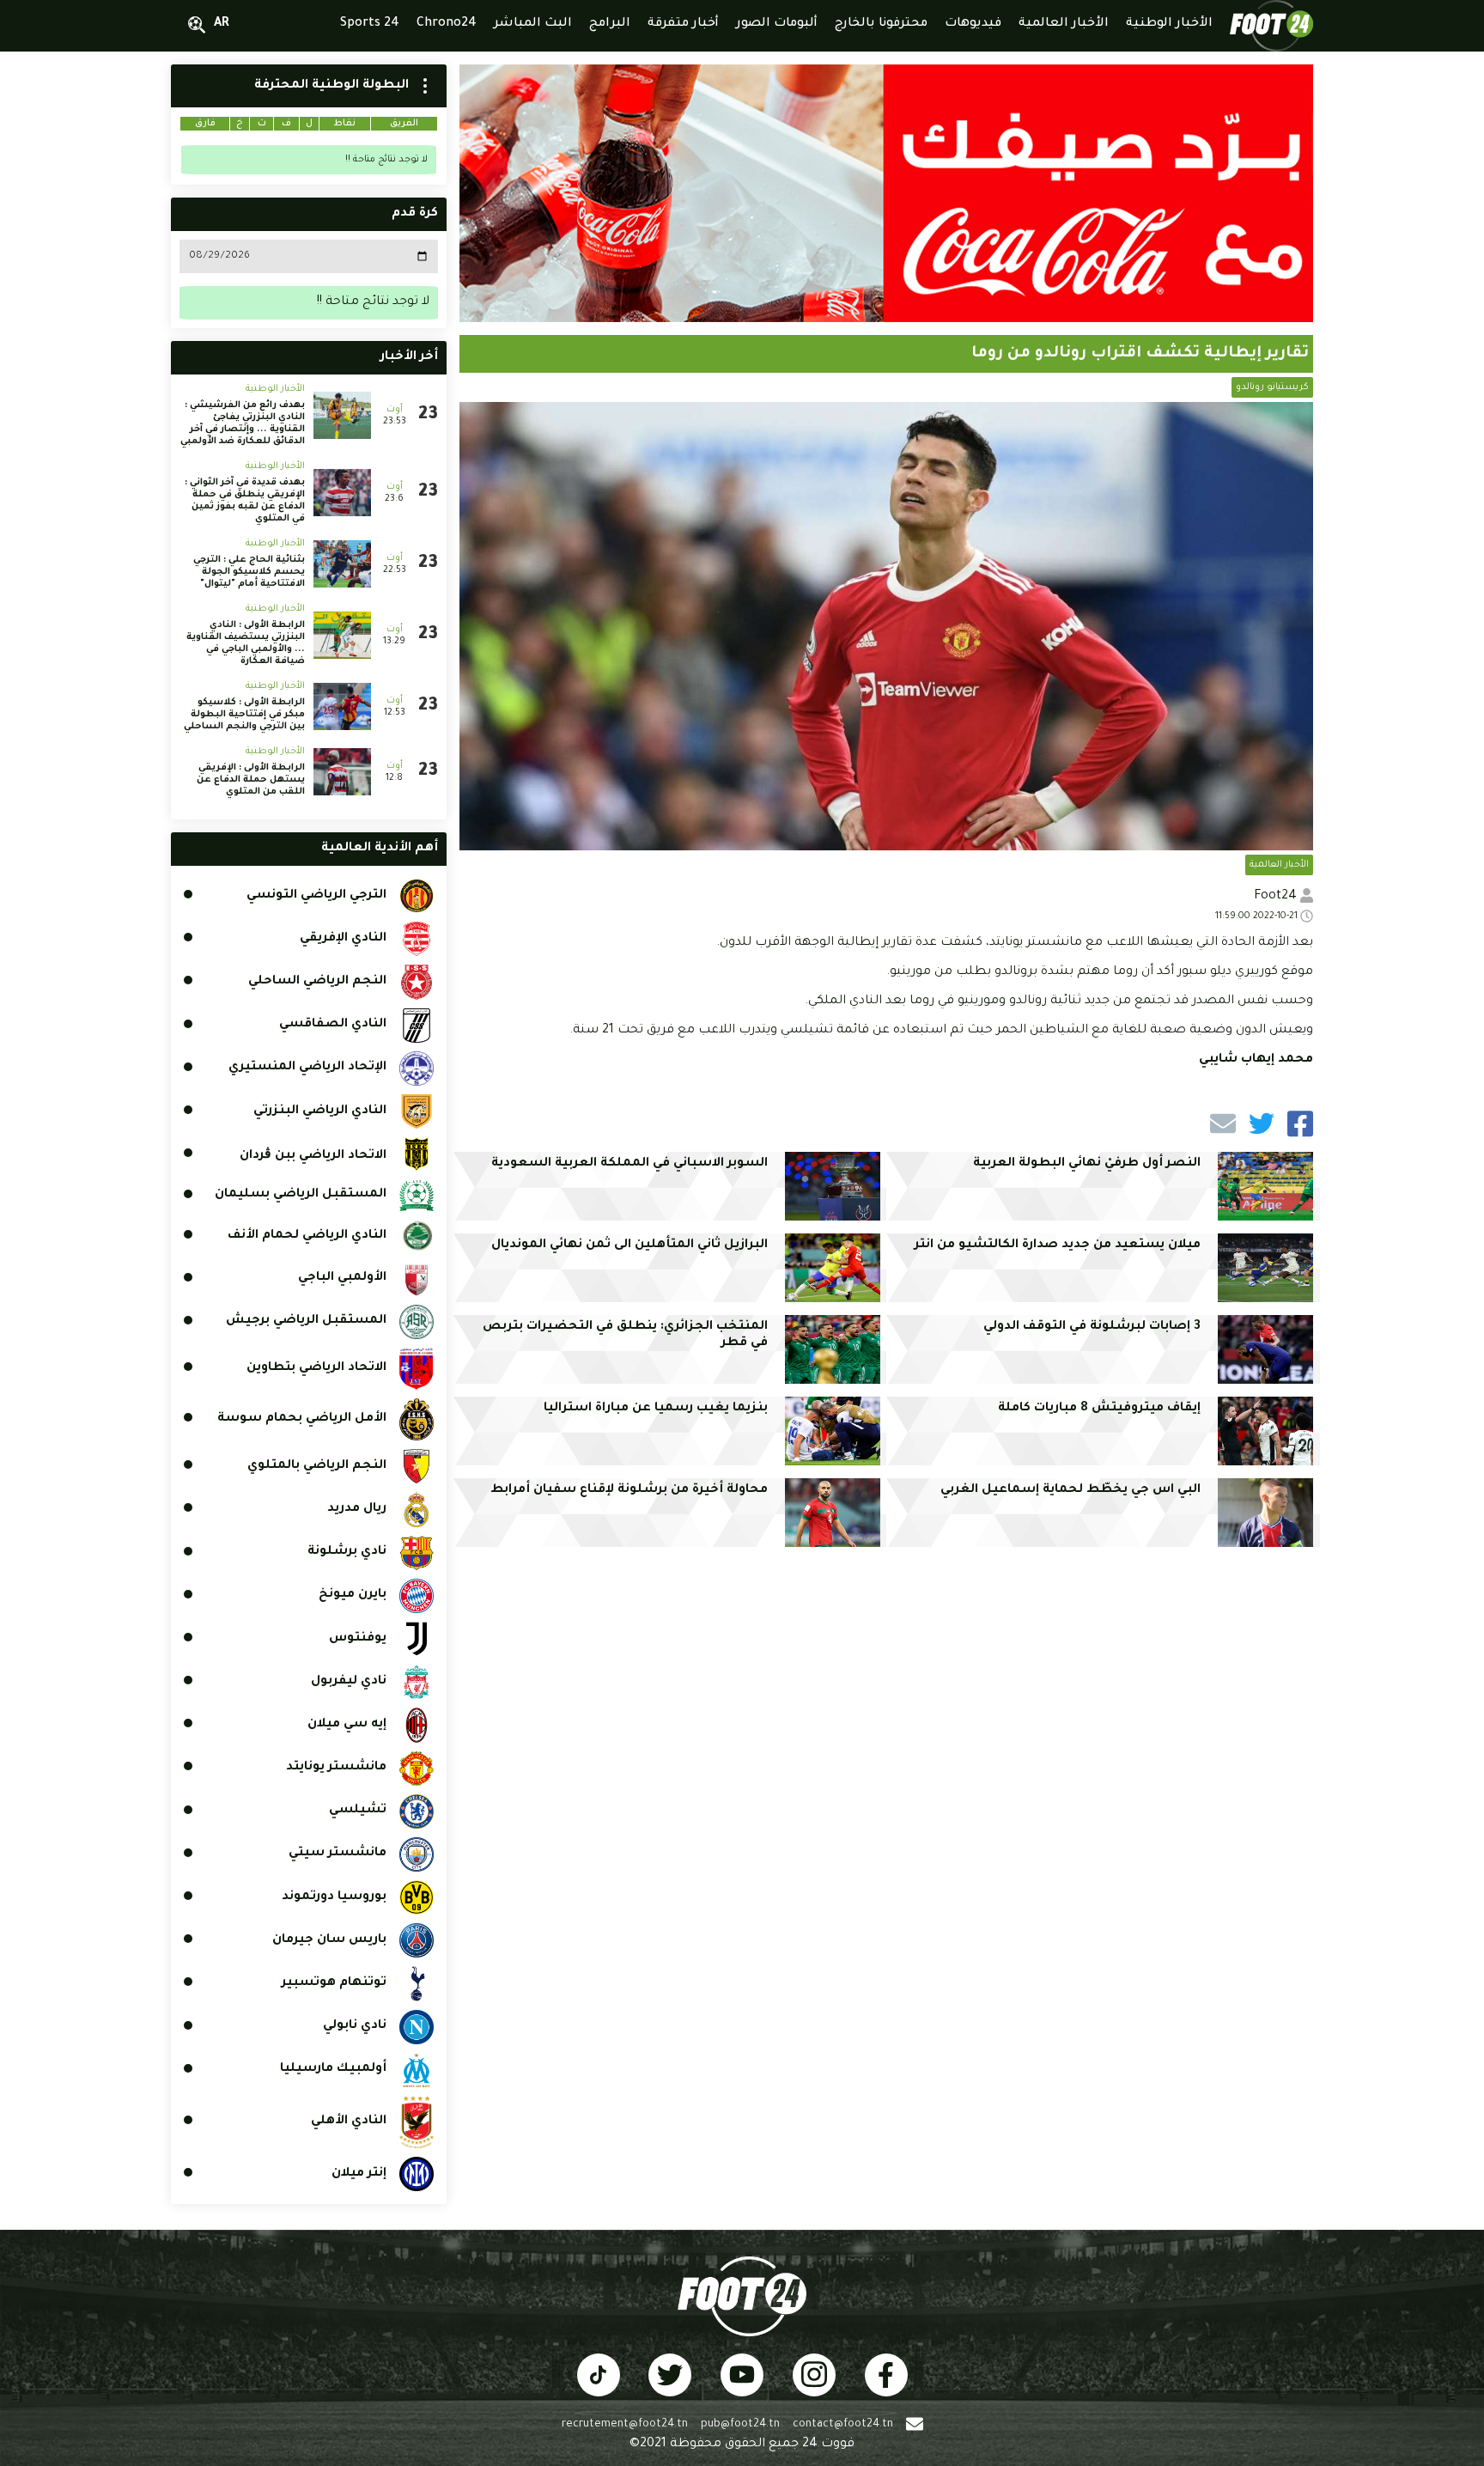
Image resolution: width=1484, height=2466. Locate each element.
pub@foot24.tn (740, 2425)
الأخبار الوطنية (275, 389)
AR (222, 24)
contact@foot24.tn (843, 2425)
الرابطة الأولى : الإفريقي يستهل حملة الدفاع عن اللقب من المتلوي (251, 780)
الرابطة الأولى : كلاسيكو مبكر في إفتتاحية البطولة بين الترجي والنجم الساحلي (244, 715)
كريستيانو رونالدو (1272, 387)
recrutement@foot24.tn (625, 2425)
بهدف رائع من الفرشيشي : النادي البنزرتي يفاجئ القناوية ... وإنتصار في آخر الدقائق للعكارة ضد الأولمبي (243, 423)
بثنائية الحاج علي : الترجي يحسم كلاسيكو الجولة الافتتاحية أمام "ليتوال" (249, 572)
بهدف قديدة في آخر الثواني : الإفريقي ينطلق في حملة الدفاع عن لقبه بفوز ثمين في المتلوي (245, 501)
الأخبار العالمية (1279, 865)
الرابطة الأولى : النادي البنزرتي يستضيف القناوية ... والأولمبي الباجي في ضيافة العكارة (246, 643)
